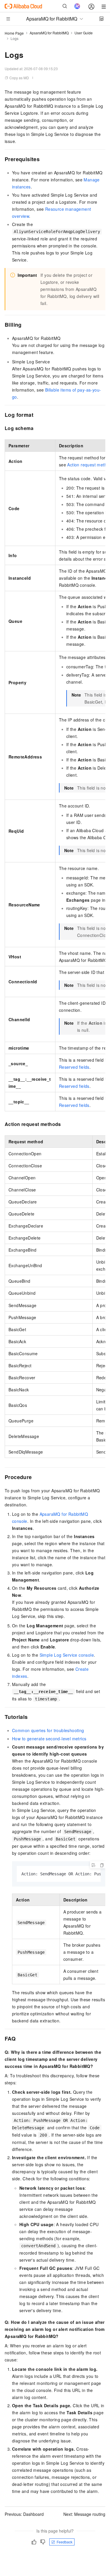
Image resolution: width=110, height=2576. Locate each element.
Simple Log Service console (67, 1655)
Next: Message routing (84, 2514)
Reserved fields (74, 1067)
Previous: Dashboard (24, 2514)
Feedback (65, 2542)
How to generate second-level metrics (49, 1739)
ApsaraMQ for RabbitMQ (49, 33)
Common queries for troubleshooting (48, 1730)
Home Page (14, 33)
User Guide (84, 33)
